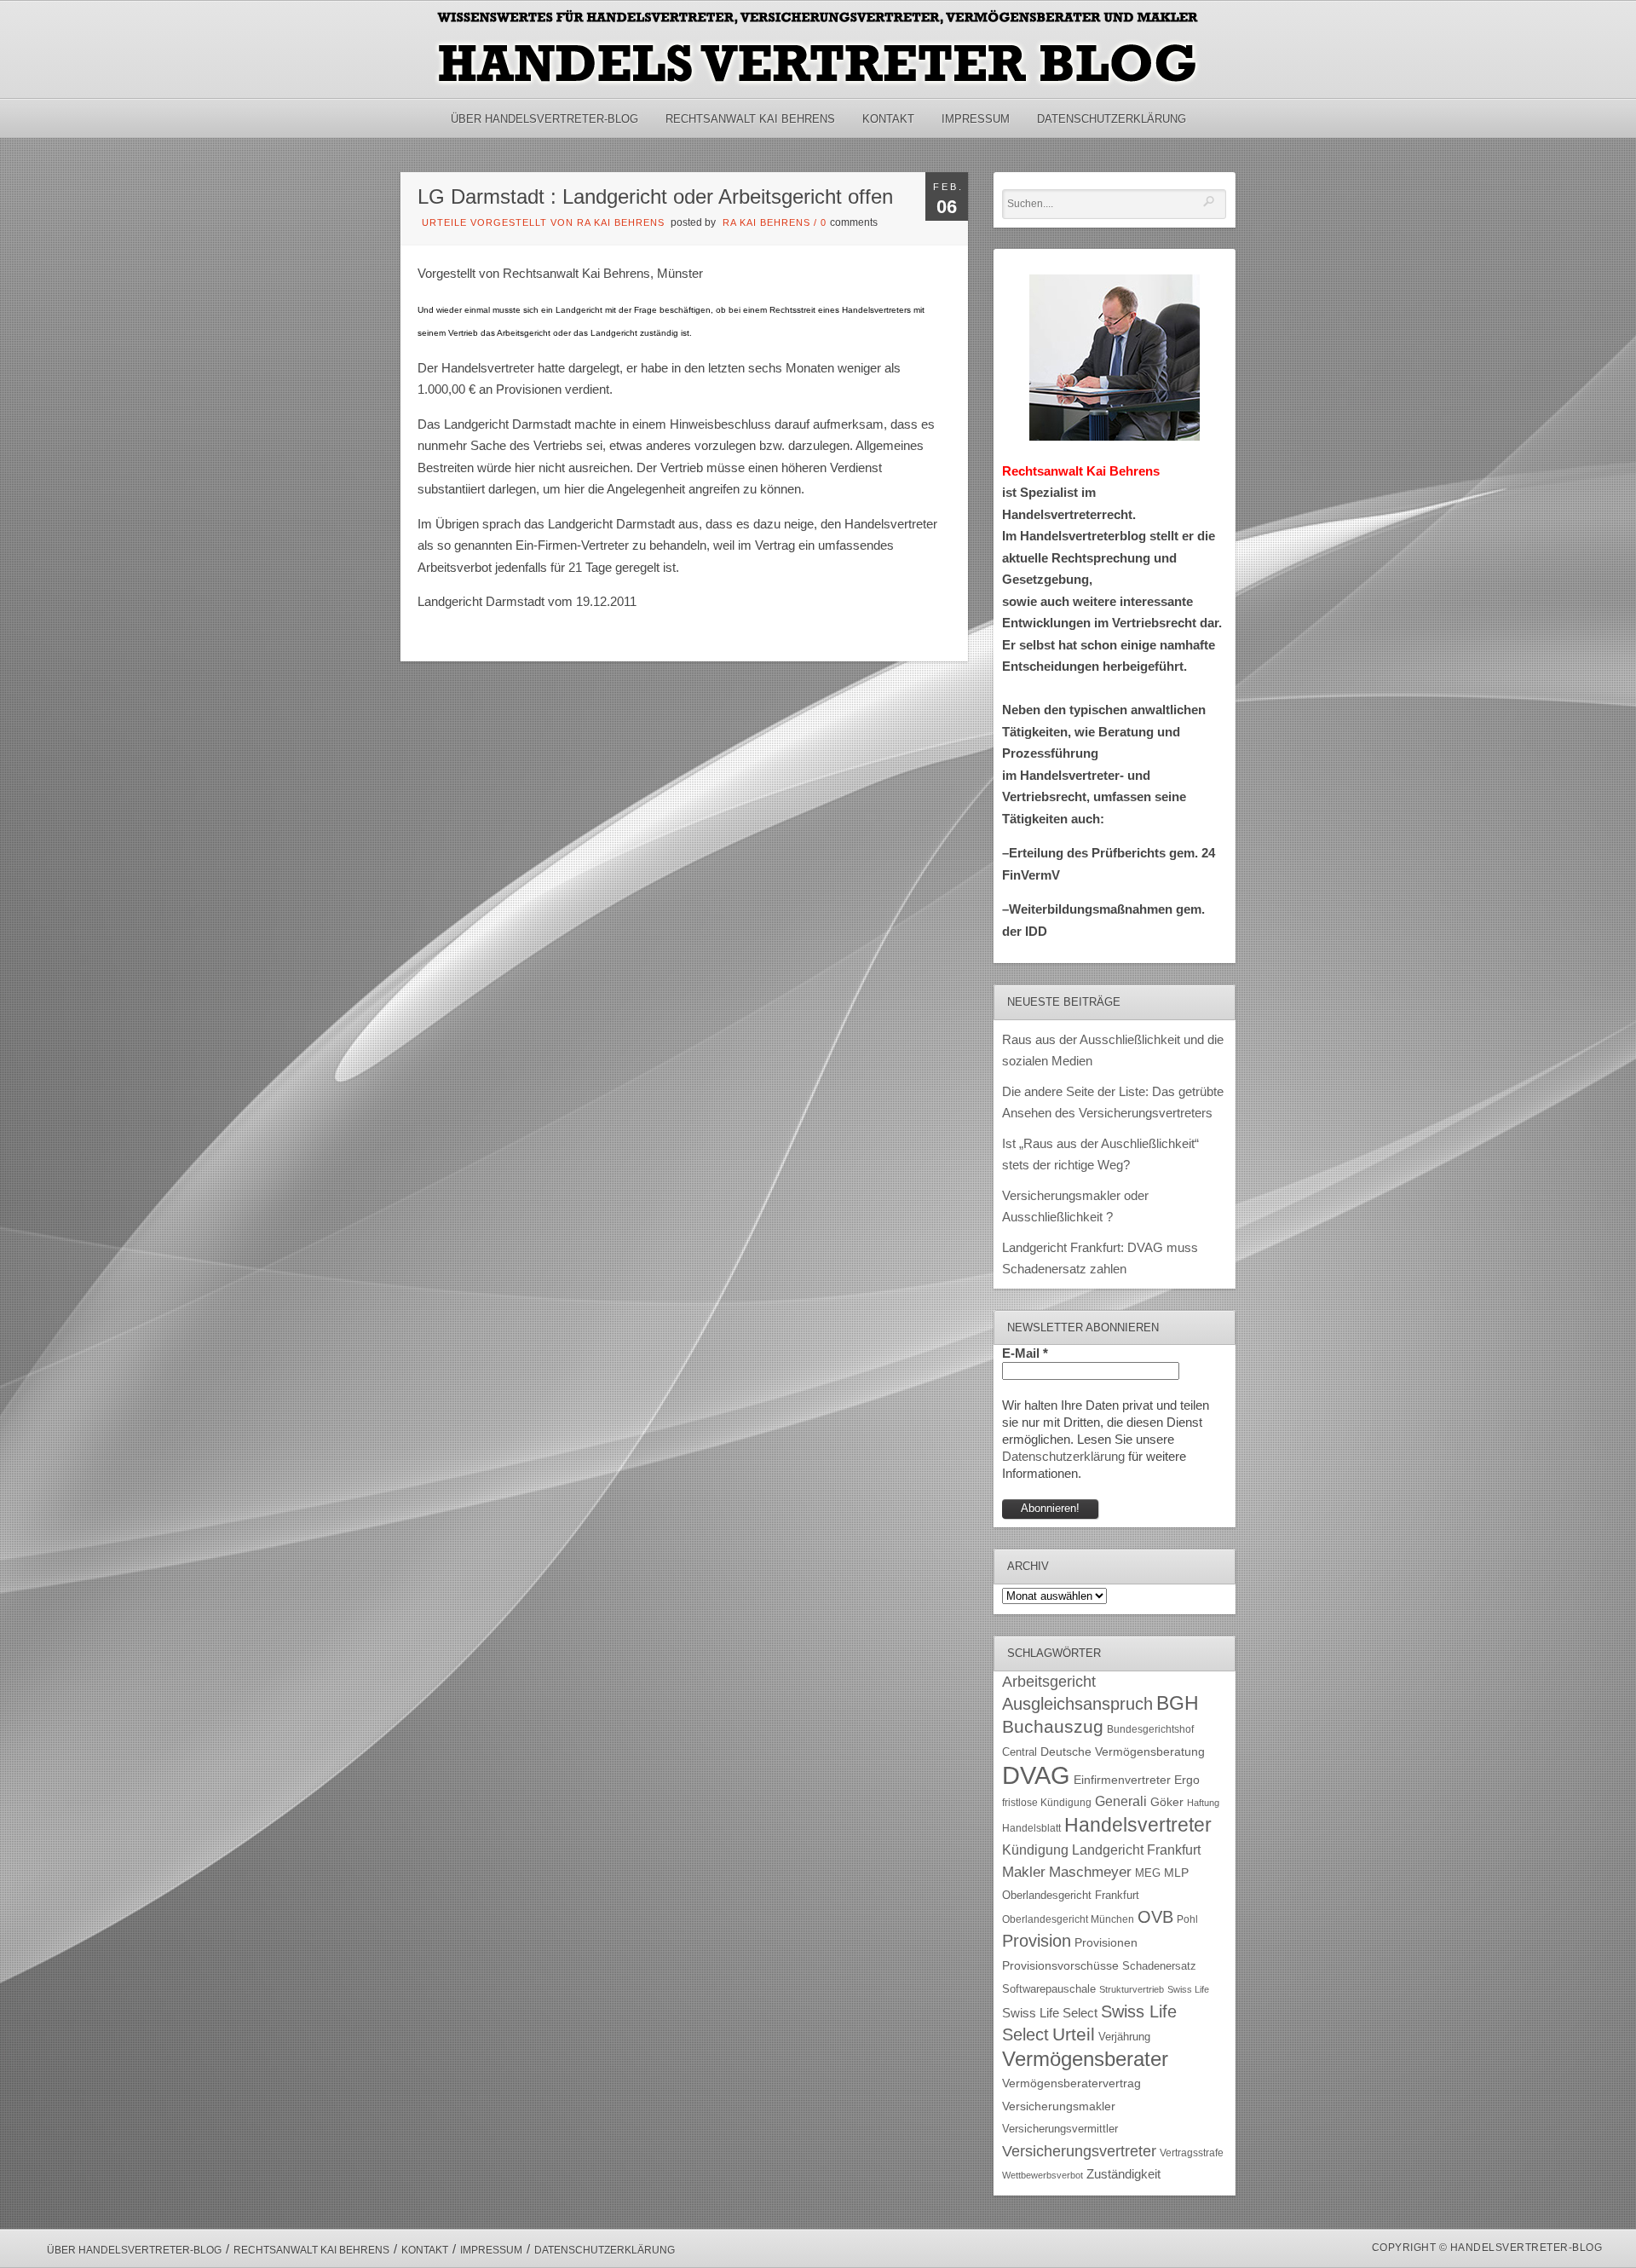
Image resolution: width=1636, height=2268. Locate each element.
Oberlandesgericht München (1068, 1919)
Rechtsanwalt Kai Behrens (750, 119)
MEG (1148, 1873)
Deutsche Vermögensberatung (1123, 1752)
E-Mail (1025, 1353)
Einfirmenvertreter (1122, 1780)
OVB (1155, 1917)
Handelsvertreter (1138, 1825)
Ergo (1187, 1780)
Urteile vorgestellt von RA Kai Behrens (543, 222)
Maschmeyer (1090, 1872)
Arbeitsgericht (1049, 1682)
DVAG (1036, 1775)
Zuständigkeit (1123, 2174)
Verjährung (1124, 2037)
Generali (1121, 1801)
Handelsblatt (1031, 1828)
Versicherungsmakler (1059, 2106)
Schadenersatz (1159, 1966)
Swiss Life (1188, 1989)
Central (1020, 1752)
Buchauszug (1053, 1727)
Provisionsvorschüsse (1060, 1966)
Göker (1167, 1802)
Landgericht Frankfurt (1136, 1850)
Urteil (1074, 2034)
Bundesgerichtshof (1150, 1729)
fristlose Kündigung (1047, 1802)
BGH (1178, 1703)
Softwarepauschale (1049, 1989)
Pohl (1187, 1919)
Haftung (1203, 1803)
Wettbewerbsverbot (1043, 2175)
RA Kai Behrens (766, 222)
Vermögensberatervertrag (1071, 2083)
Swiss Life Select (1050, 2013)
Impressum (976, 119)
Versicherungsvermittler (1060, 2129)
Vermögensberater (1085, 2059)
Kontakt (888, 119)
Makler (1024, 1872)
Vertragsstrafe (1192, 2153)
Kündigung (1035, 1850)
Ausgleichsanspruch (1077, 1704)
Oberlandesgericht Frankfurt (1071, 1895)
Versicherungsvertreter (1079, 2151)
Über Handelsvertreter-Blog (544, 119)
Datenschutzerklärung (1112, 119)
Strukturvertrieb (1132, 1989)
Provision (1037, 1941)
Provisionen (1106, 1942)
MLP (1176, 1873)
